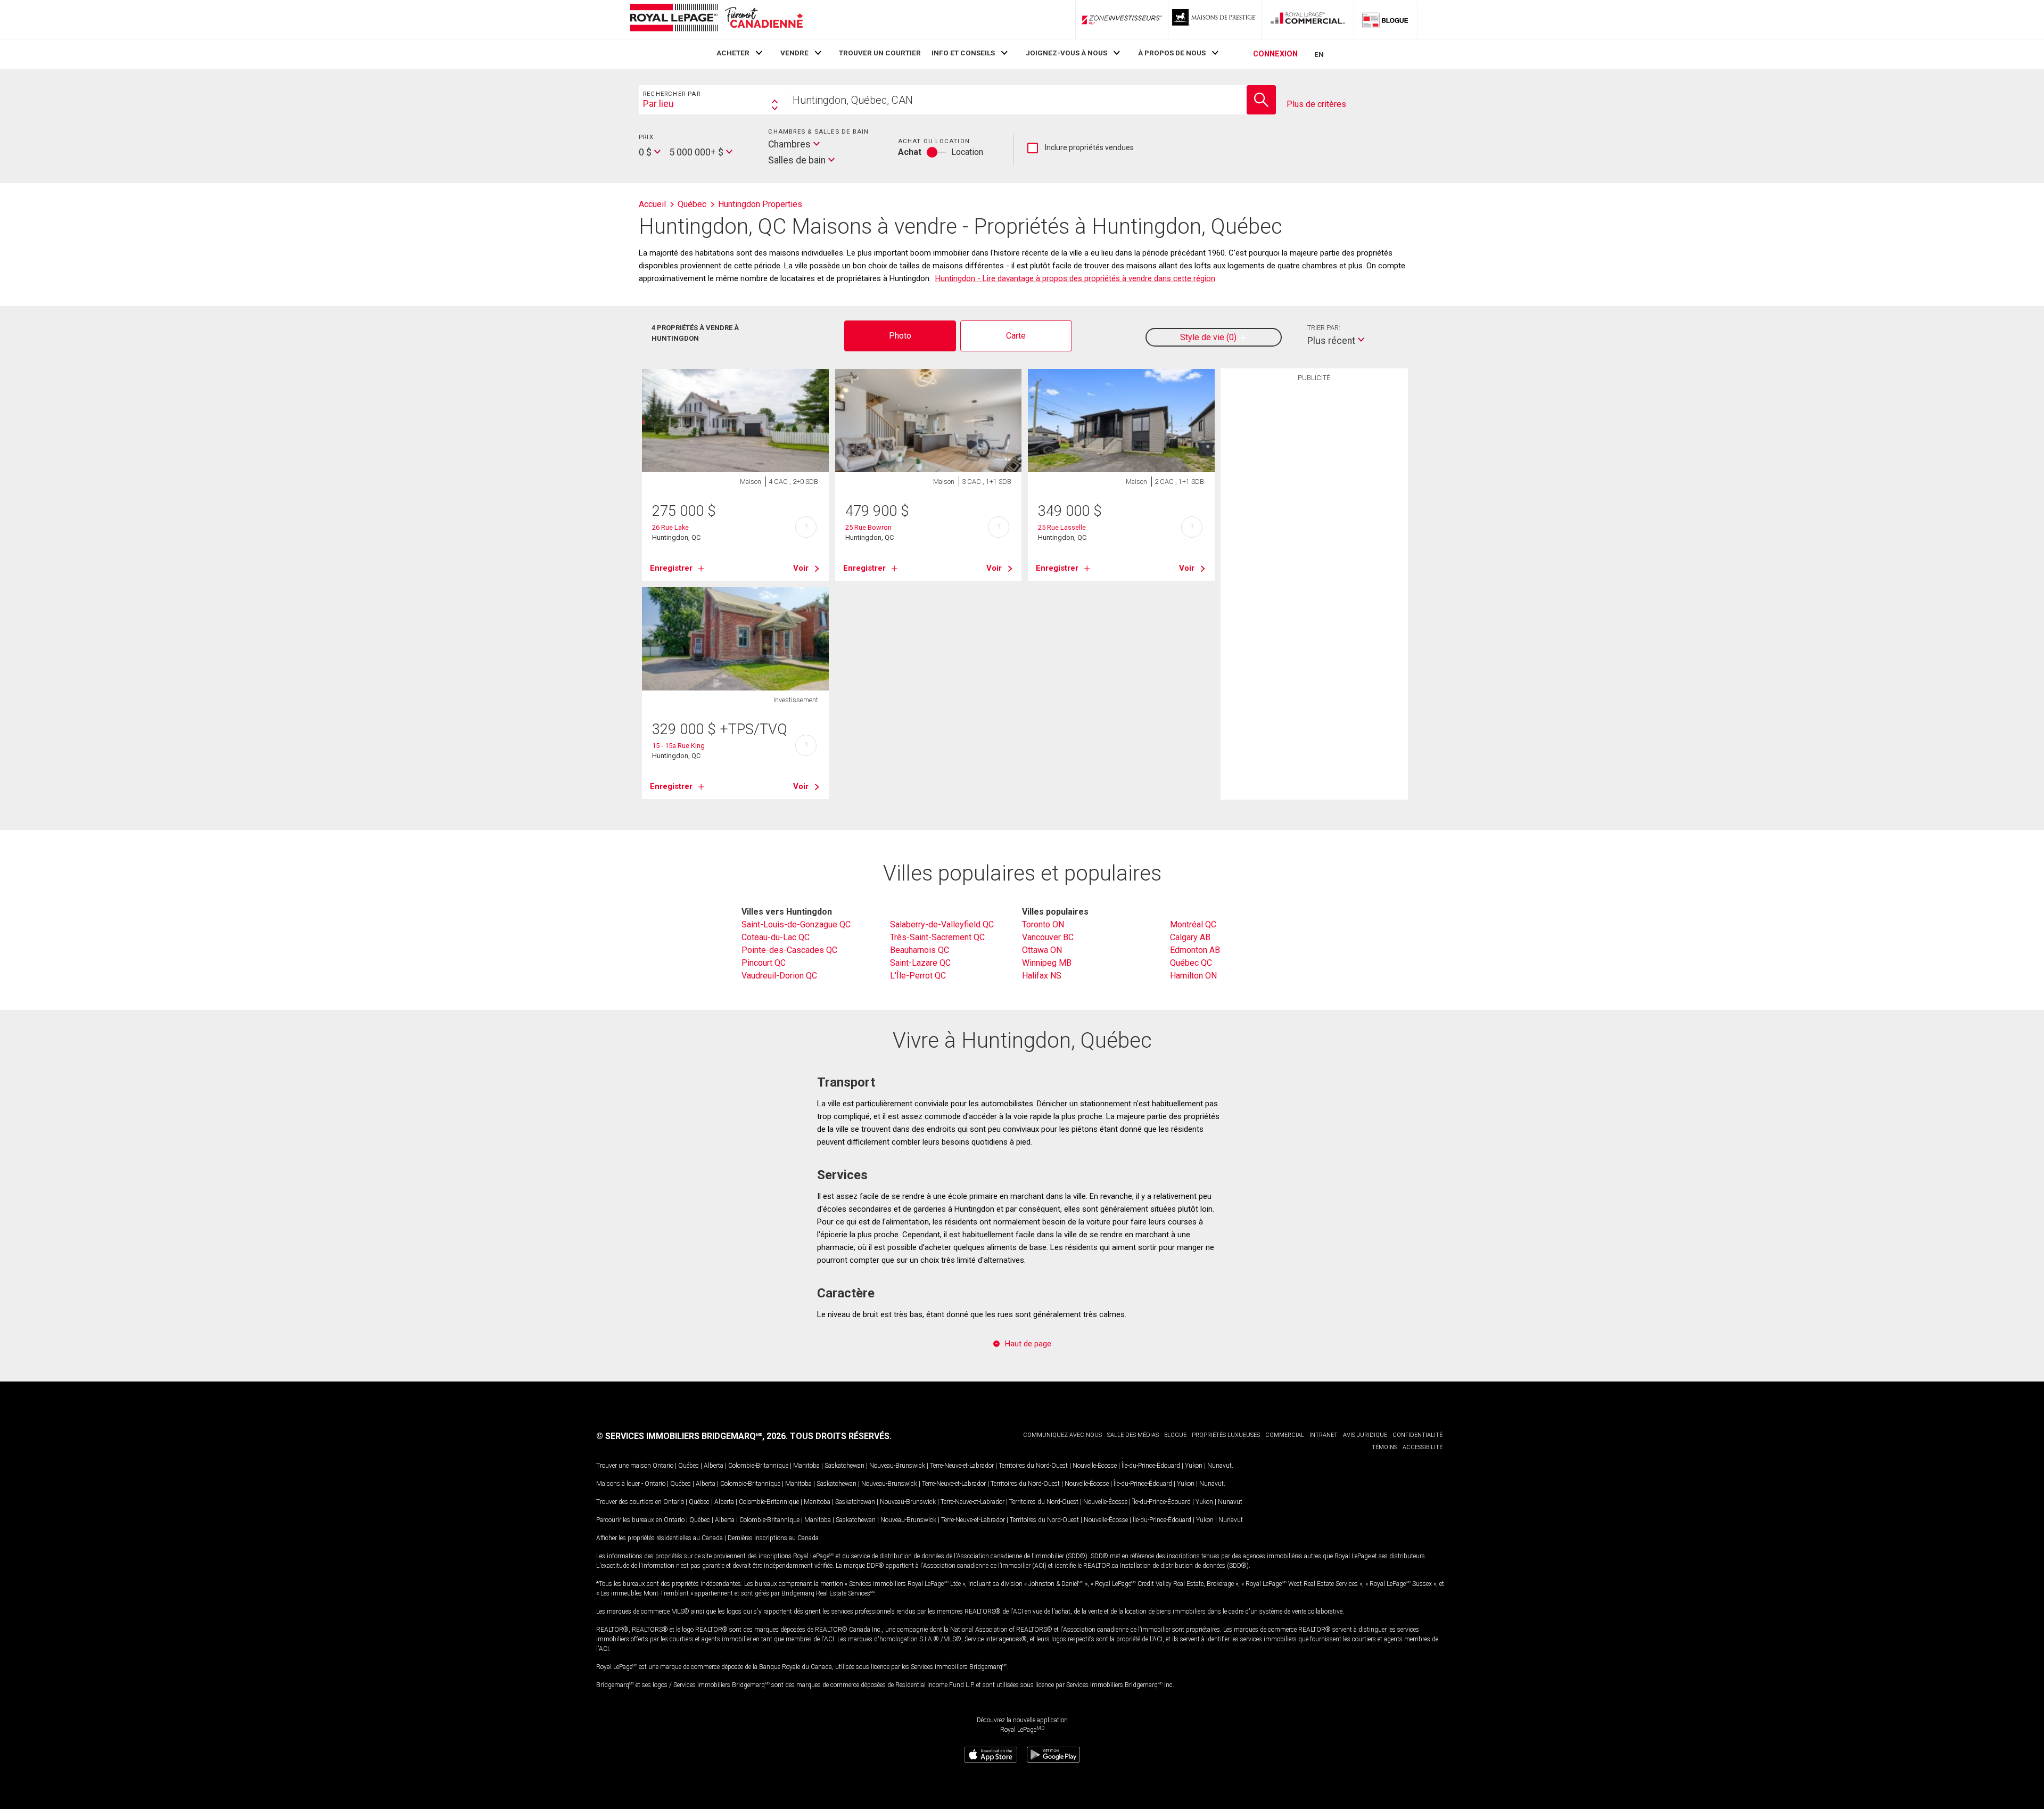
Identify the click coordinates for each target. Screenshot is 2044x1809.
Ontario (663, 1466)
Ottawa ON (1042, 950)
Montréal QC (1193, 924)
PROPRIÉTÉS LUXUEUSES (1226, 1435)
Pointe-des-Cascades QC (789, 950)
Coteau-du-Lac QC (776, 937)
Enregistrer (671, 568)
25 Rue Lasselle (1062, 527)
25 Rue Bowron (868, 527)
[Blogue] (1386, 20)
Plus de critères (1316, 104)
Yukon (1194, 1466)
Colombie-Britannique (758, 1466)
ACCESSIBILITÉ (1423, 1447)
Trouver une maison (624, 1466)
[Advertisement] (1314, 552)
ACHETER (733, 53)
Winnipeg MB (1047, 963)
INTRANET (1324, 1435)
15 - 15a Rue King (678, 746)
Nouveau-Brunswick (897, 1466)
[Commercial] (1308, 20)
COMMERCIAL (1285, 1435)
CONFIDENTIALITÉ (1417, 1435)
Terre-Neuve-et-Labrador (962, 1466)
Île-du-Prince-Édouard (1151, 1466)
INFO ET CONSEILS (963, 53)
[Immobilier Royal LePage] (716, 19)
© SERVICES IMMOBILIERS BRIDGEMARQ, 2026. (692, 1436)
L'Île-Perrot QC (918, 976)
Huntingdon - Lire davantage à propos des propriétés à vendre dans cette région (1075, 278)
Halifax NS (1042, 976)
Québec (689, 1466)
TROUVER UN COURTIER (880, 53)
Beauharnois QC (920, 950)
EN (1319, 54)
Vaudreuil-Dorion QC (779, 976)
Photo (900, 336)
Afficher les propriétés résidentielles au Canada (660, 1538)
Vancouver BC (1048, 937)
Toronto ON (1043, 924)
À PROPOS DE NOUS (1172, 53)
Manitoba (806, 1466)
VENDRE (794, 53)
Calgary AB (1190, 937)
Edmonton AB (1195, 950)
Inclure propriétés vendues (1081, 148)
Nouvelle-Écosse (1095, 1466)
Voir (801, 568)
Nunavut (1219, 1466)
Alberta (714, 1466)
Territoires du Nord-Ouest (1033, 1466)
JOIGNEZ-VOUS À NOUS (1066, 53)
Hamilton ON (1193, 976)
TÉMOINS (1384, 1447)
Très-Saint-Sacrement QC (937, 937)
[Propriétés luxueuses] (1215, 20)
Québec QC (1191, 963)
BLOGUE (1175, 1435)
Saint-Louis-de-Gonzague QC (796, 924)
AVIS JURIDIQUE (1365, 1435)
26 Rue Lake (670, 527)
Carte (1016, 336)
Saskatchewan (844, 1466)
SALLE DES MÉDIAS (1133, 1435)
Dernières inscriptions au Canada (773, 1538)
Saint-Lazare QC (920, 963)
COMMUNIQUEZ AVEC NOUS (1062, 1435)
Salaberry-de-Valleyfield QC (942, 924)
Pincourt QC (764, 963)
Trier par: (1324, 328)
